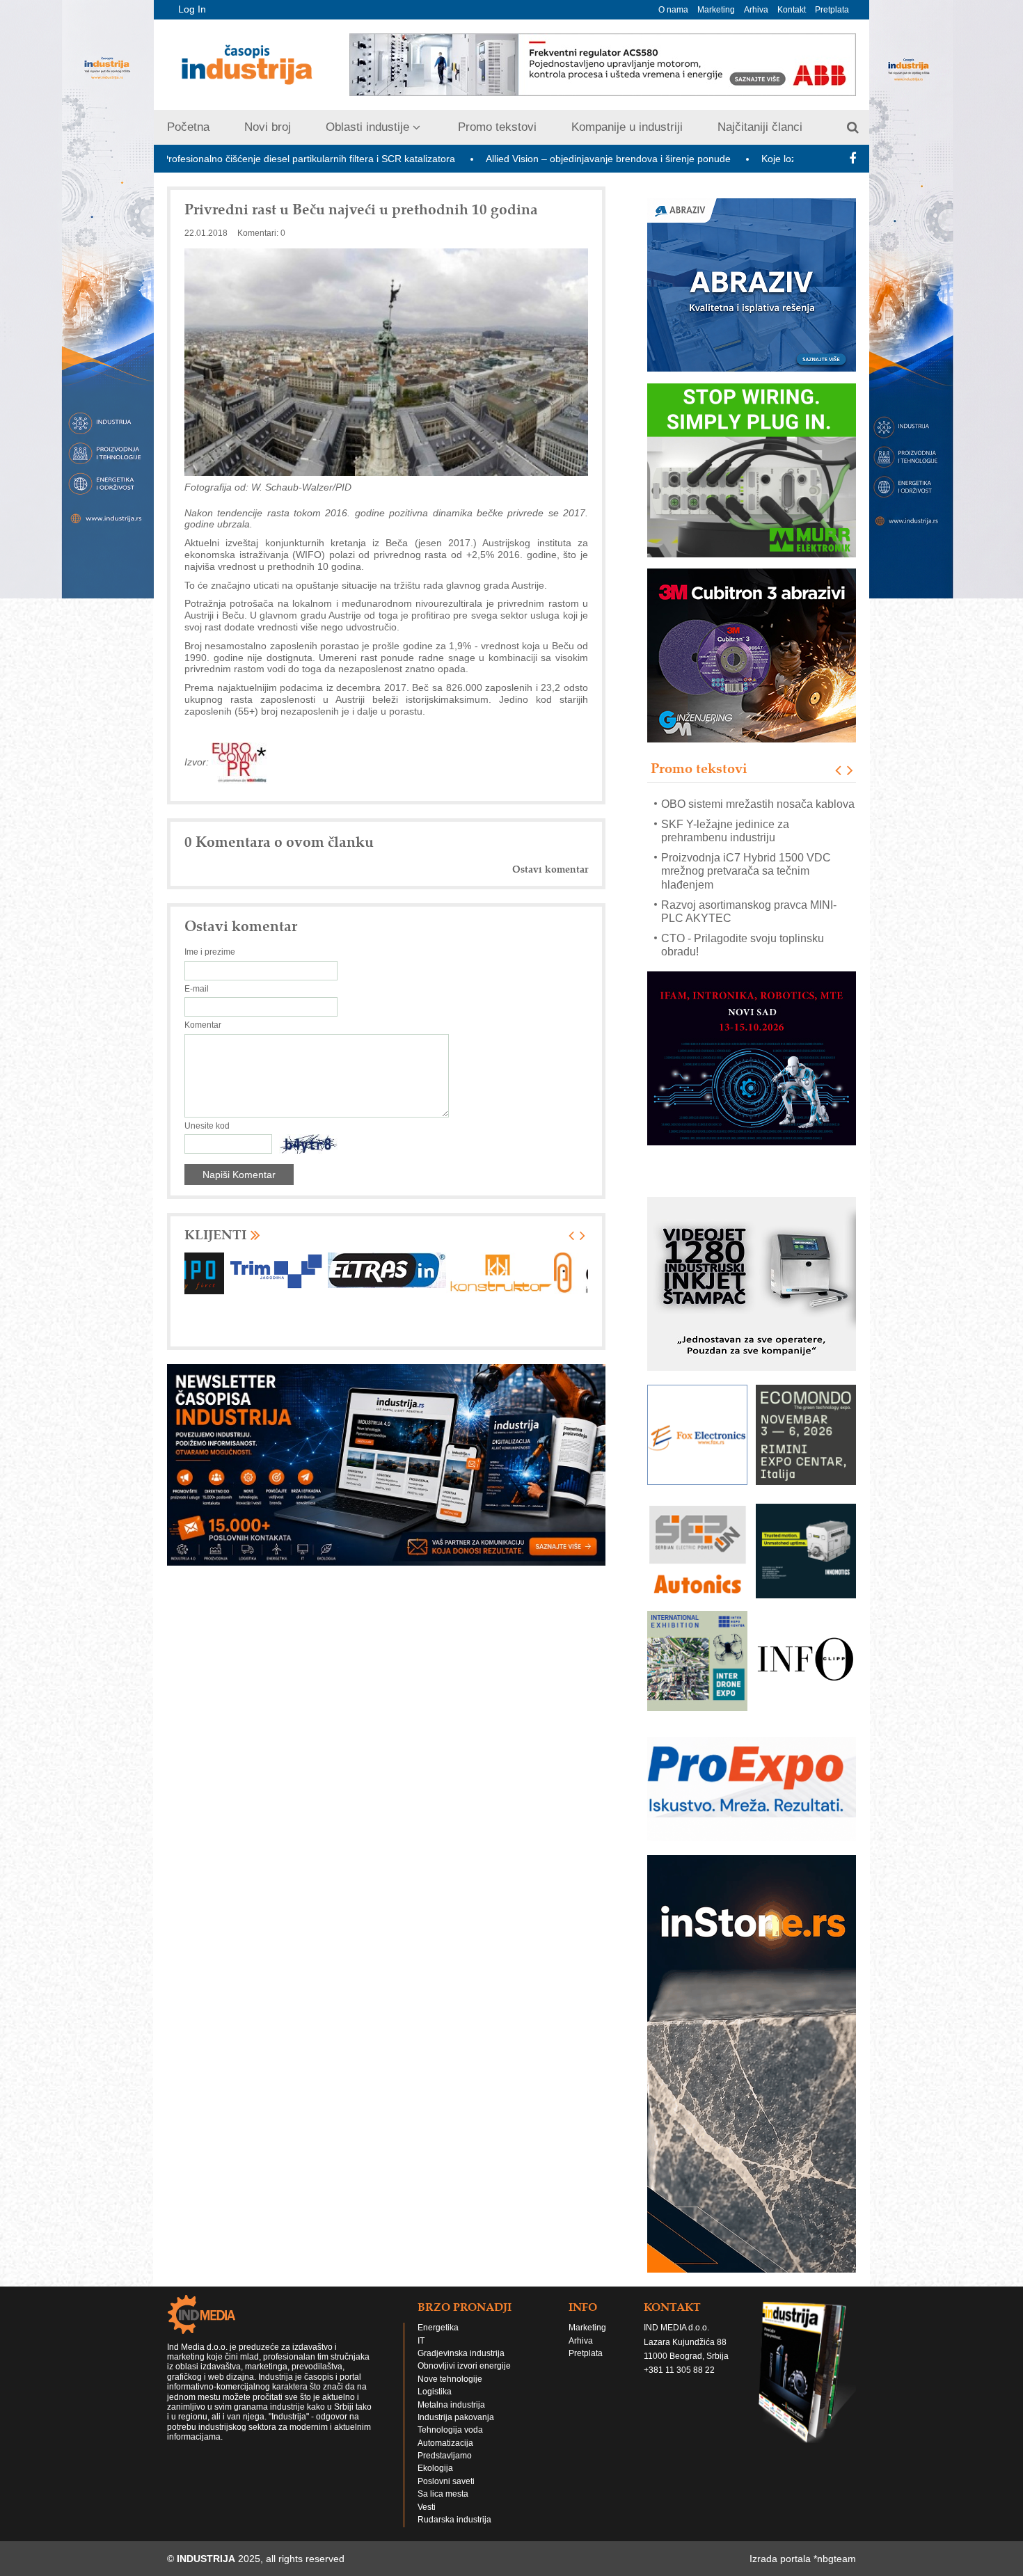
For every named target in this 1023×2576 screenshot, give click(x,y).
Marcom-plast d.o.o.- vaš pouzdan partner (744, 958)
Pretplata (832, 10)
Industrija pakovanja (456, 2431)
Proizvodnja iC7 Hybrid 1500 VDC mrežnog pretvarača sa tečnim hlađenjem (746, 851)
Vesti (427, 2520)
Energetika (438, 2341)
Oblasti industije (367, 127)
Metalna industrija (451, 2418)
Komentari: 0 (261, 233)
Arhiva (756, 10)
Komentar (203, 1025)
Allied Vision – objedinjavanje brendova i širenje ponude (482, 159)
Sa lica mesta (443, 2507)
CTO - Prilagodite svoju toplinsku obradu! (743, 925)
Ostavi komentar (550, 869)
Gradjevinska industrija (461, 2367)
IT (421, 2354)
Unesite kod (207, 1126)
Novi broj (268, 127)
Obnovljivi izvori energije (464, 2379)
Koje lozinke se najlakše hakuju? (707, 159)
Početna (188, 127)
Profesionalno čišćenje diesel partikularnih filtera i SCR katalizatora (183, 159)
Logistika (435, 2405)
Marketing (716, 10)
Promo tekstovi (497, 127)
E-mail (197, 989)
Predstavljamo (445, 2469)
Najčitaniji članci (760, 127)
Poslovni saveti (446, 2495)
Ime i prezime (210, 952)
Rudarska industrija (454, 2533)
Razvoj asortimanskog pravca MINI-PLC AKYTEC (749, 891)
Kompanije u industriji (627, 127)
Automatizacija (445, 2456)
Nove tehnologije (450, 2392)
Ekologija (435, 2481)
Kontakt (792, 10)
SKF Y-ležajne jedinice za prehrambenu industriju (725, 810)
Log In (192, 9)
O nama (673, 10)
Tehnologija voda (450, 2443)
